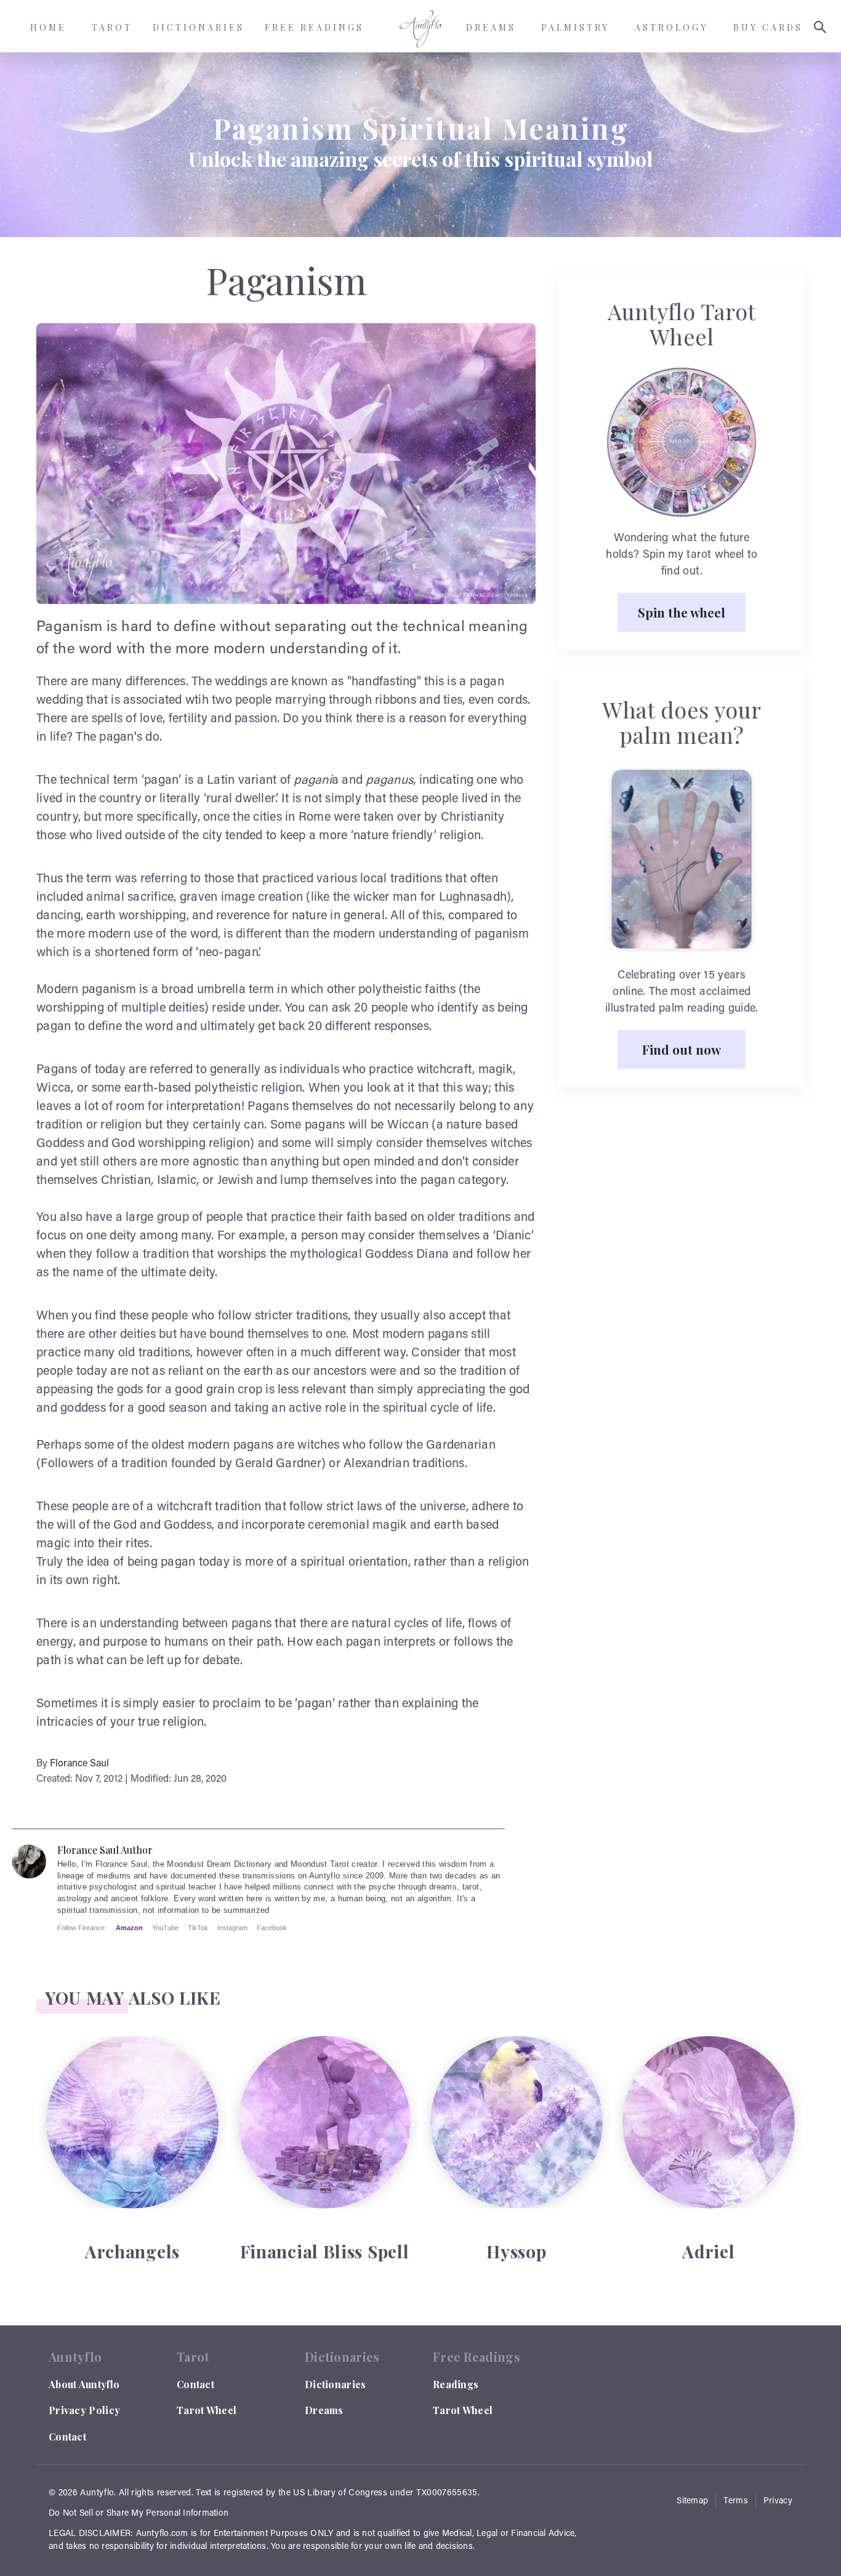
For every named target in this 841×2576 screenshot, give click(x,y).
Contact (67, 2437)
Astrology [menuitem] (671, 27)
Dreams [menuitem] (491, 27)
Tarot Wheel (207, 2410)
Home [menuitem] (48, 27)
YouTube (165, 1928)
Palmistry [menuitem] (575, 27)
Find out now (682, 1049)
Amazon (129, 1928)
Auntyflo (97, 2493)
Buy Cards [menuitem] (768, 27)
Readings (456, 2384)
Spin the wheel (682, 612)
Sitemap (692, 2502)
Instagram (232, 1928)
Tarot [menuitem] (112, 27)
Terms (736, 2502)
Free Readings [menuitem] (314, 27)
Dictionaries (336, 2384)
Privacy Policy (84, 2410)
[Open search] (820, 27)
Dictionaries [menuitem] (199, 27)
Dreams (324, 2410)
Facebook (272, 1928)
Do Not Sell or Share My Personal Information (139, 2514)
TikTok (198, 1928)
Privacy (778, 2502)
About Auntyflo (84, 2384)
